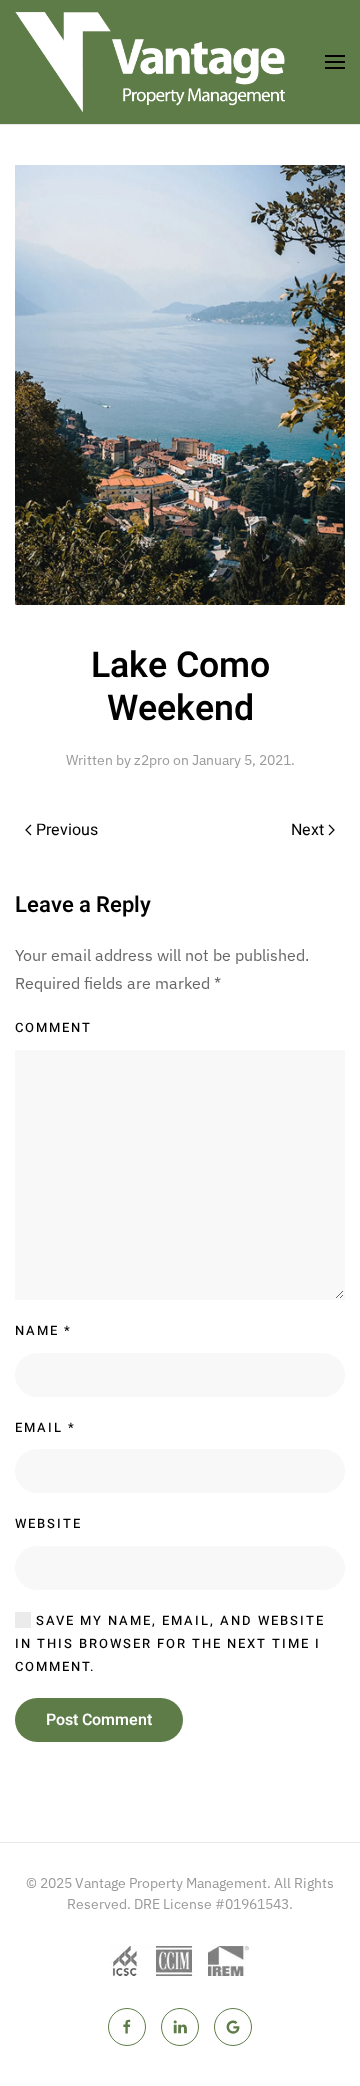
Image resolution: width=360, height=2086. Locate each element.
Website (48, 1523)
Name (43, 1330)
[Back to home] (150, 62)
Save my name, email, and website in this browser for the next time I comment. (170, 1643)
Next (307, 830)
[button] (335, 62)
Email (45, 1427)
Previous (67, 830)
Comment (53, 1027)
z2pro (152, 760)
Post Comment (99, 1720)
